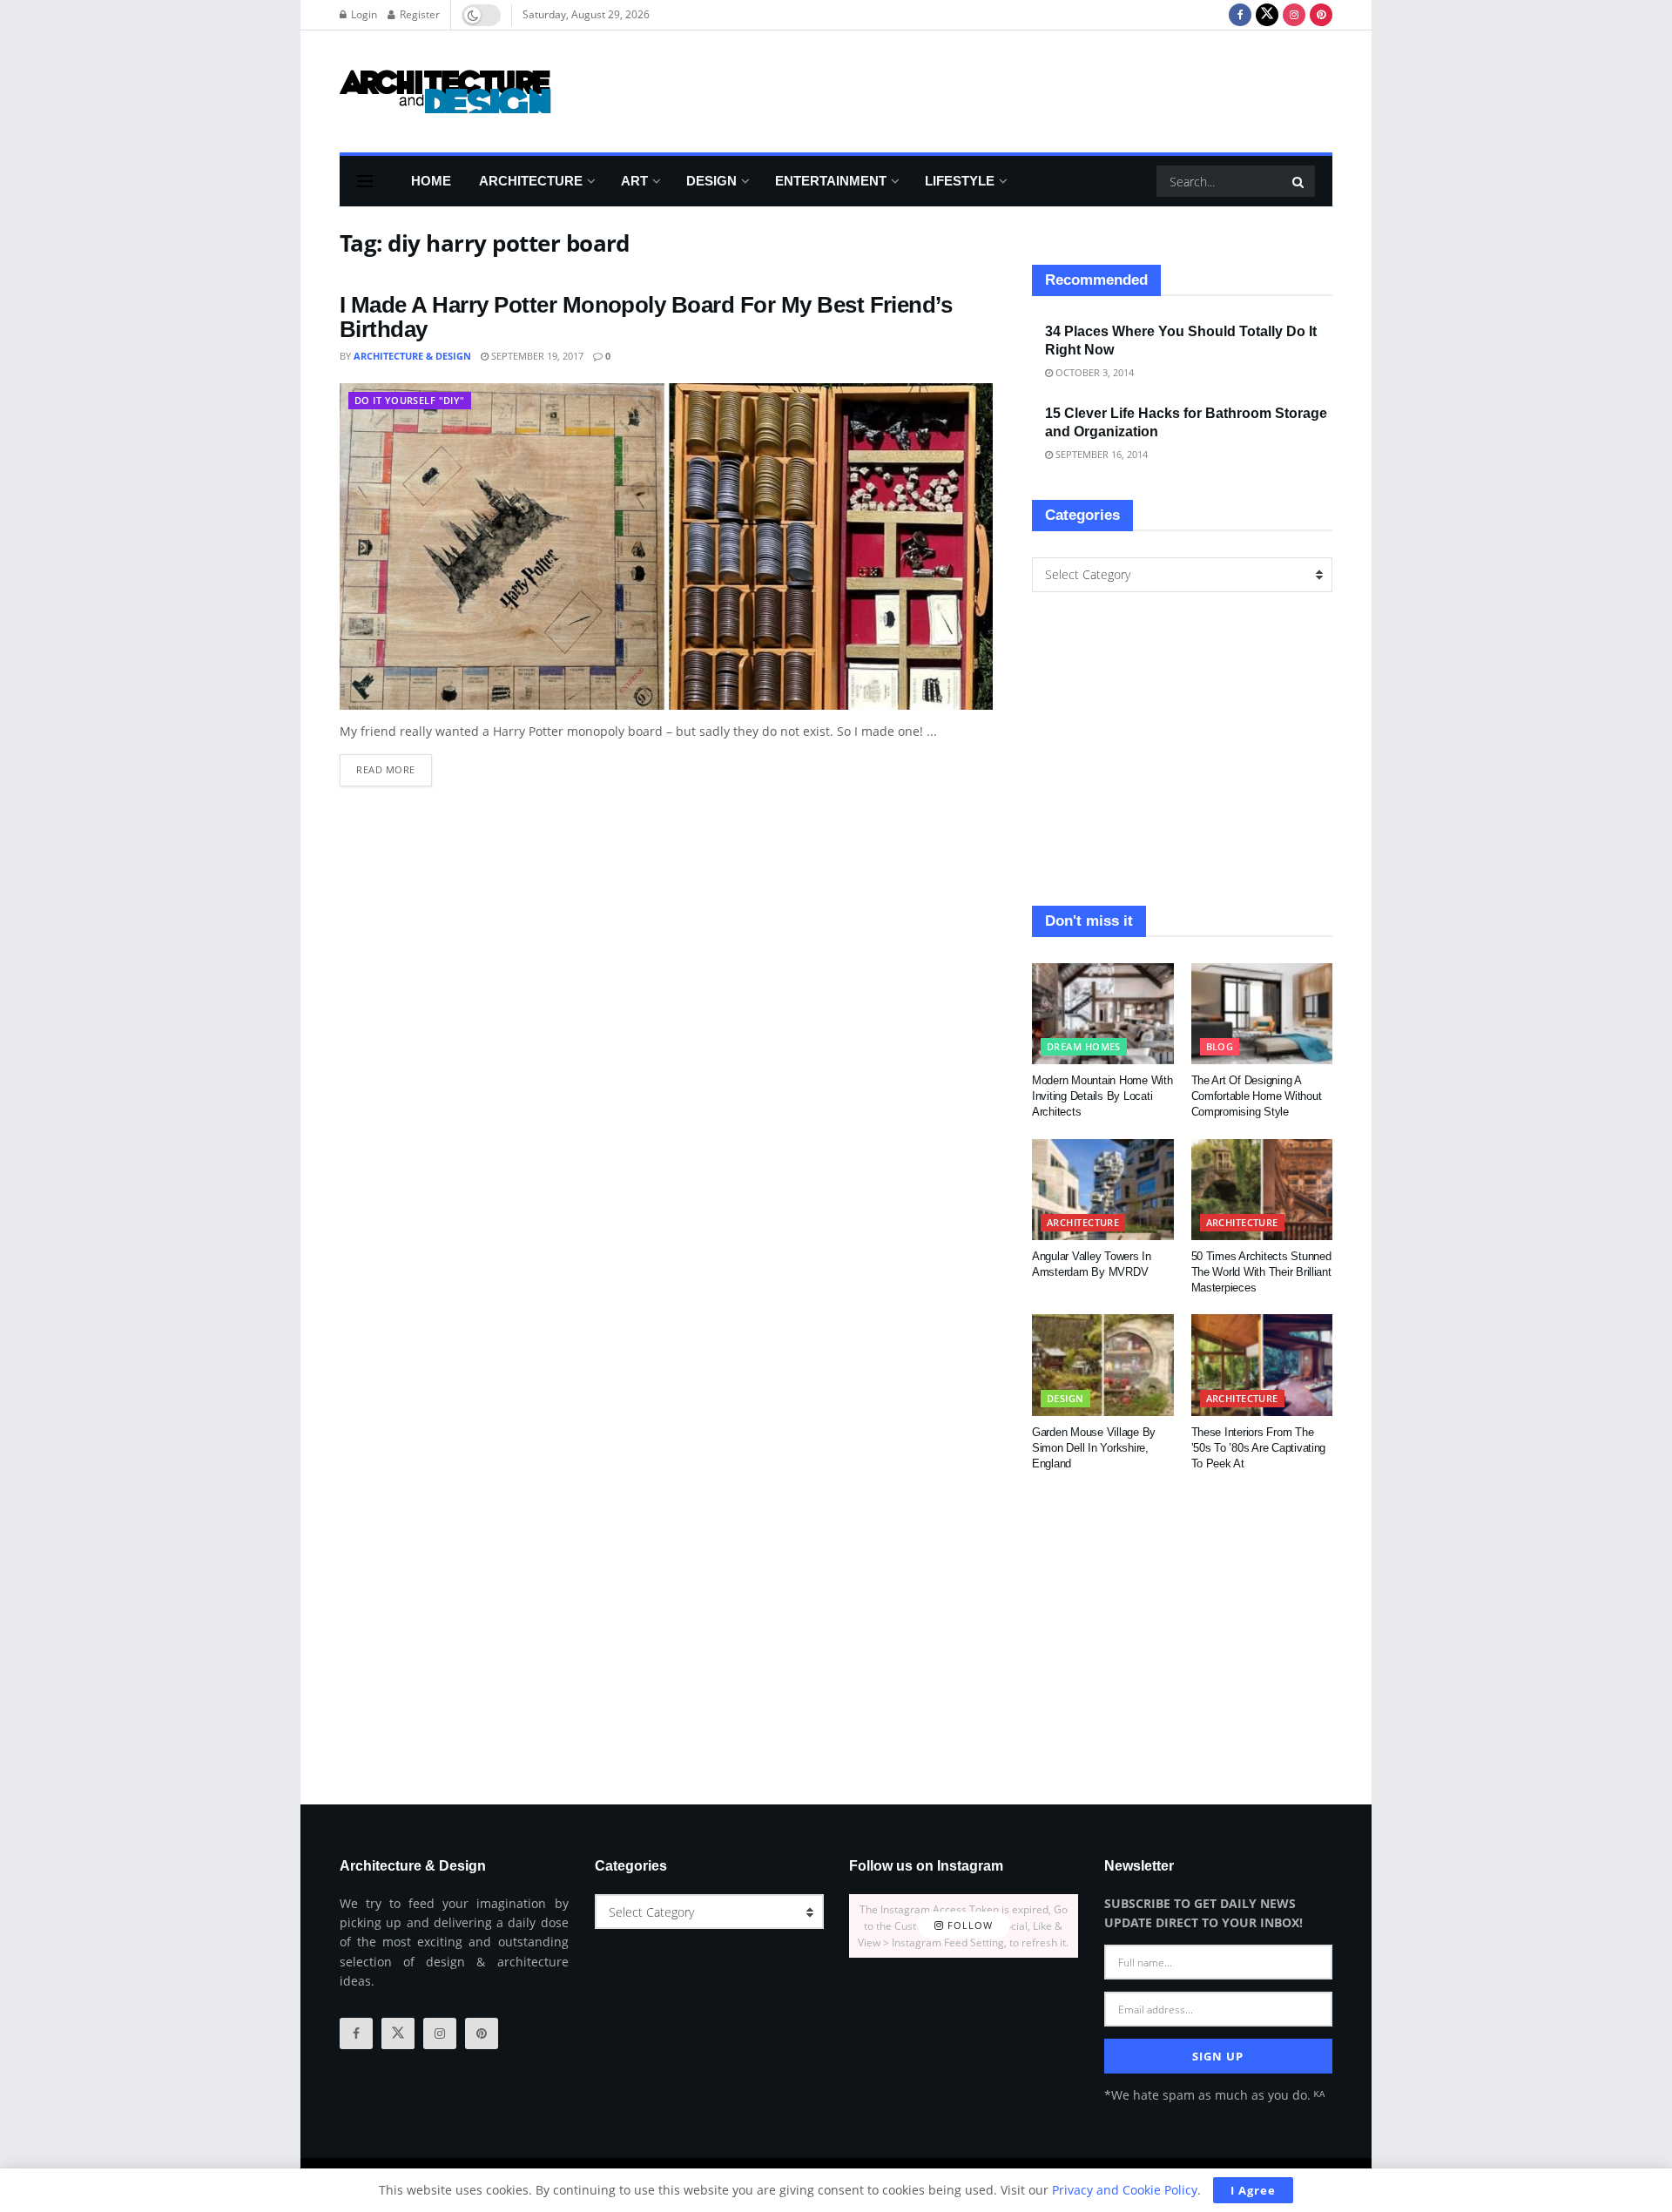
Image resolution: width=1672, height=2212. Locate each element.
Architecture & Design (412, 356)
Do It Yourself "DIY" (410, 400)
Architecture (531, 181)
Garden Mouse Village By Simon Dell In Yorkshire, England (1094, 1448)
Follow (968, 1926)
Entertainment (831, 181)
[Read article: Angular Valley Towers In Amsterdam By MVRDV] (1103, 1190)
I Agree (1253, 2190)
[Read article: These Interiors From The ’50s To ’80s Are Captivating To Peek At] (1262, 1365)
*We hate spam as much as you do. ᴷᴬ (1214, 2095)
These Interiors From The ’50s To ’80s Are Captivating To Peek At (1259, 1448)
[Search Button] (1299, 181)
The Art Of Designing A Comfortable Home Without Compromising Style (1257, 1096)
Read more (394, 765)
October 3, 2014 (1093, 372)
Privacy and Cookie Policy (1125, 2190)
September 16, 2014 (1100, 454)
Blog (1220, 1046)
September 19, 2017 (536, 356)
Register (418, 14)
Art (634, 181)
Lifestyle (960, 181)
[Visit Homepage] (445, 91)
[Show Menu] (365, 181)
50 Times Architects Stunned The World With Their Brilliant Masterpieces (1261, 1272)
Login (363, 14)
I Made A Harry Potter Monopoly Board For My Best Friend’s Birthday (646, 317)
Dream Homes (1084, 1046)
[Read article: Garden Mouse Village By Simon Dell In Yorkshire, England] (1103, 1365)
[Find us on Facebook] (1240, 15)
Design (711, 181)
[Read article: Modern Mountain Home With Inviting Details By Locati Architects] (1103, 1014)
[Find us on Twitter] (1267, 15)
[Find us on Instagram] (1294, 15)
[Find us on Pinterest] (1321, 15)
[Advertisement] (1015, 89)
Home (431, 181)
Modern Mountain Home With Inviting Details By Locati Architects (1102, 1096)
